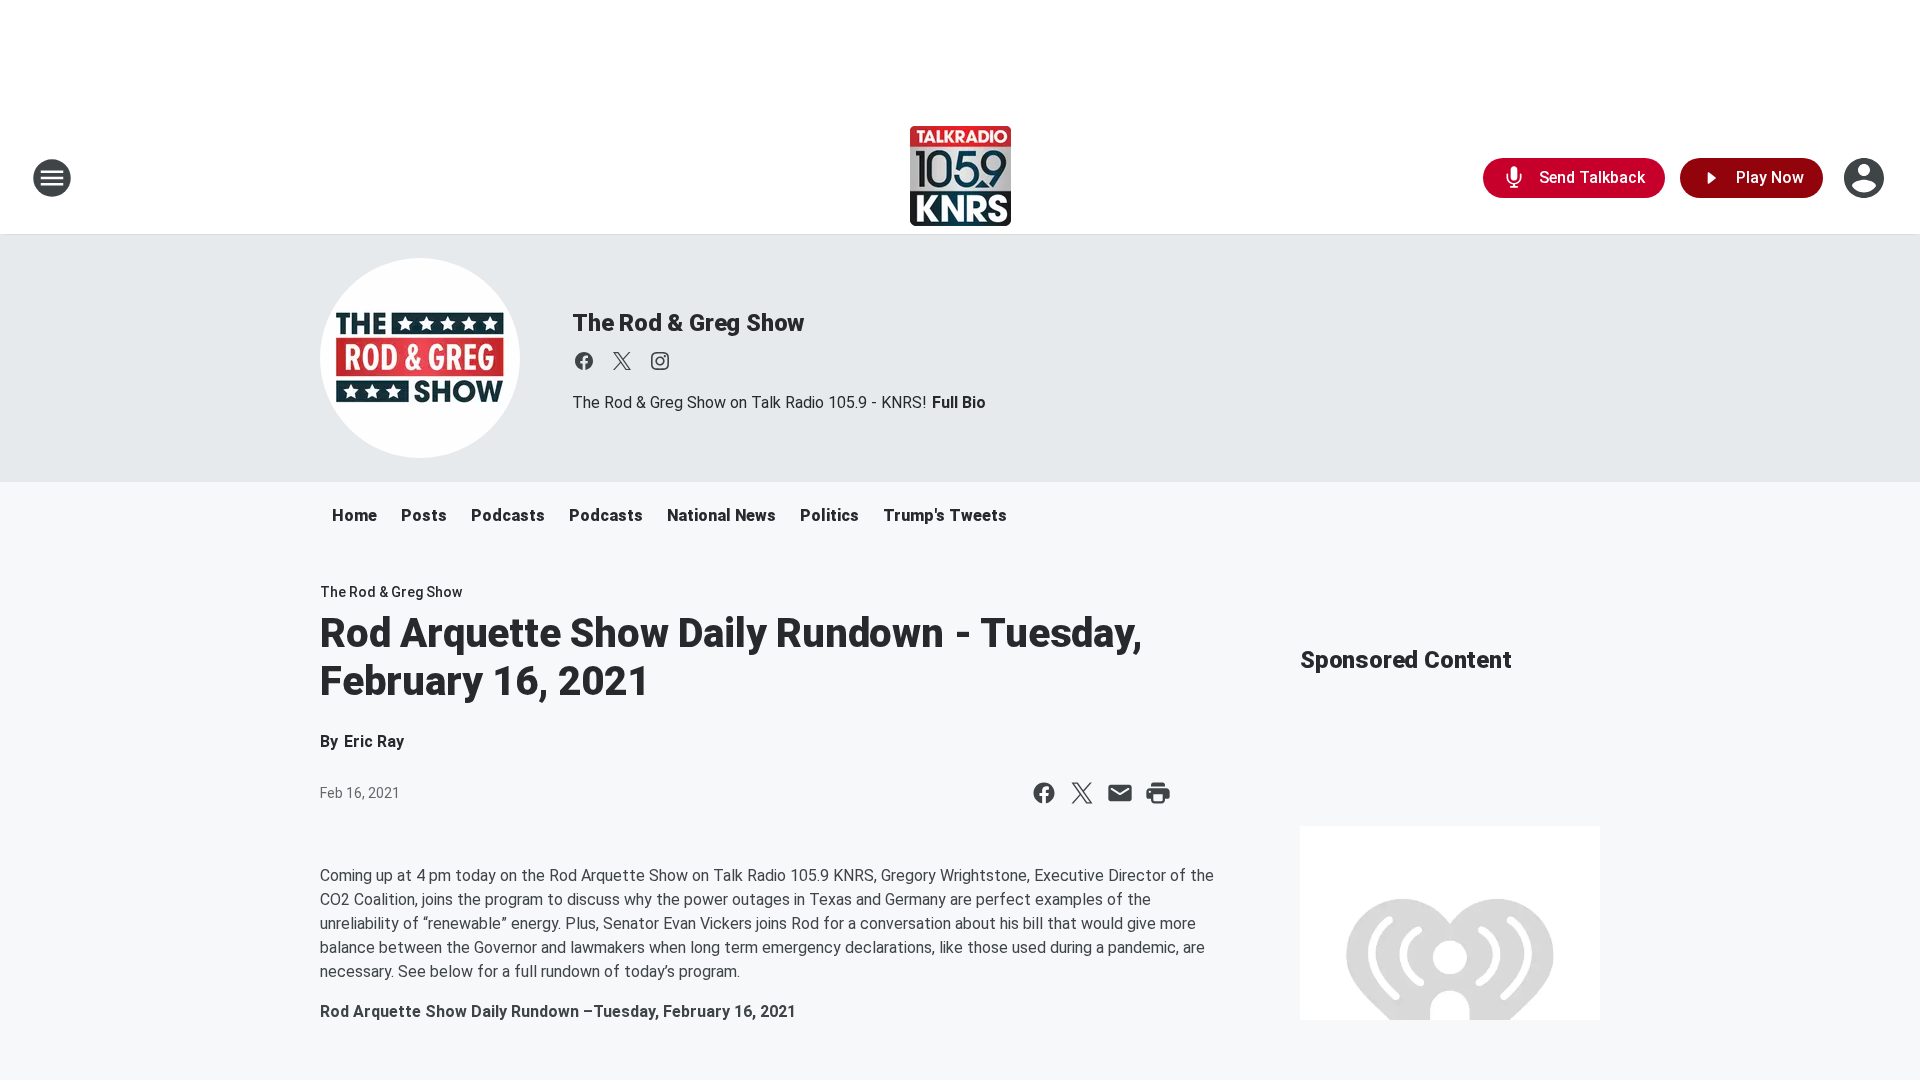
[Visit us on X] (622, 361)
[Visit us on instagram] (660, 361)
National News (721, 515)
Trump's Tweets (945, 515)
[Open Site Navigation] (52, 178)
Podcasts (508, 515)
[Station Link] (960, 178)
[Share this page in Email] (1120, 793)
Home (354, 515)
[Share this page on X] (1082, 793)
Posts (424, 515)
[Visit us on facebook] (584, 361)
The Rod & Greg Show (688, 323)
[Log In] (1866, 178)
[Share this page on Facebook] (1044, 793)
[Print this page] (1158, 793)
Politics (829, 515)
